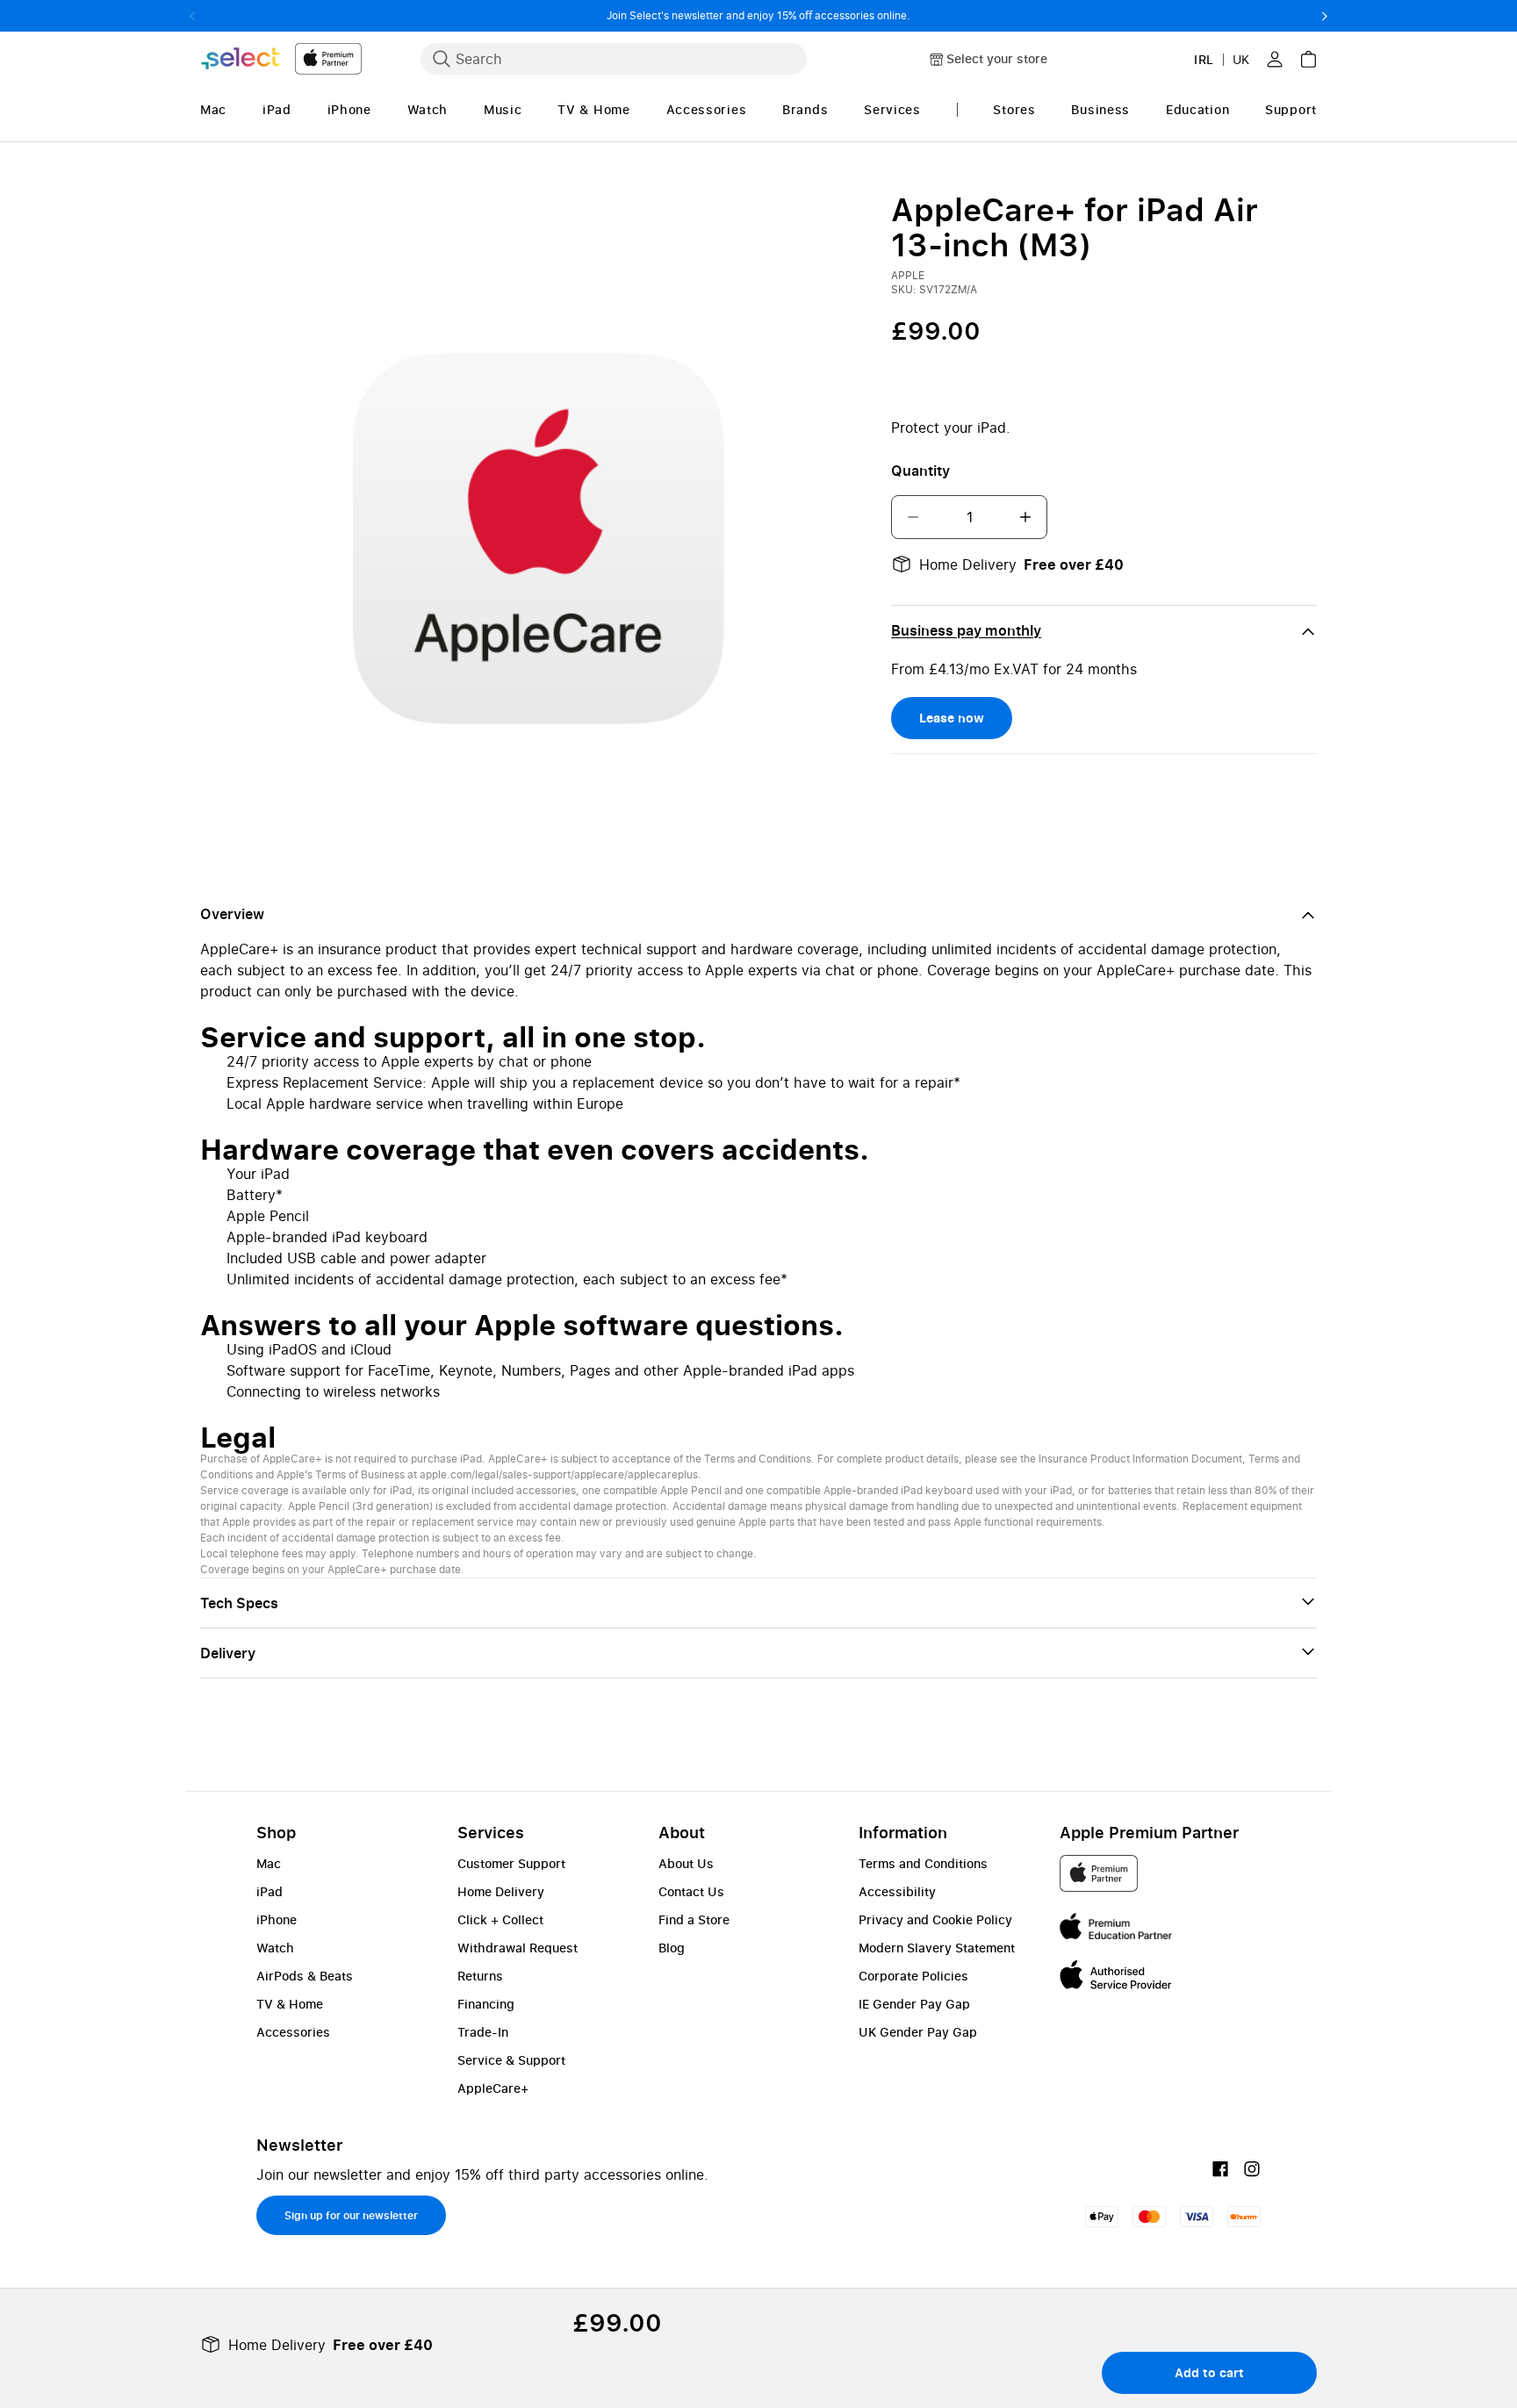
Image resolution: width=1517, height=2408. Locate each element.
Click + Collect (500, 1919)
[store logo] (281, 58)
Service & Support (511, 2060)
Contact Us (691, 1891)
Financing (486, 2004)
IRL (1204, 59)
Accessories (293, 2032)
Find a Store (694, 1919)
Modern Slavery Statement (937, 1948)
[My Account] (1275, 59)
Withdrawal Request (518, 1948)
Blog (672, 1948)
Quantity (920, 471)
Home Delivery (501, 1891)
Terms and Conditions (923, 1863)
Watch (275, 1948)
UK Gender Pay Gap (918, 2032)
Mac (269, 1863)
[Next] (1324, 16)
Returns (480, 1976)
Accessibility (897, 1891)
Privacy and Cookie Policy (935, 1919)
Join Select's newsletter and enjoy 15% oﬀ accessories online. (758, 15)
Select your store (997, 58)
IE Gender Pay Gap (914, 2004)
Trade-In (483, 2032)
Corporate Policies (913, 1976)
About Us (686, 1863)
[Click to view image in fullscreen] (535, 526)
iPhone (277, 1919)
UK (1241, 59)
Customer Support (511, 1863)
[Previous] (193, 16)
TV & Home (290, 2004)
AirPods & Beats (305, 1976)
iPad (270, 1891)
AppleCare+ (493, 2088)
